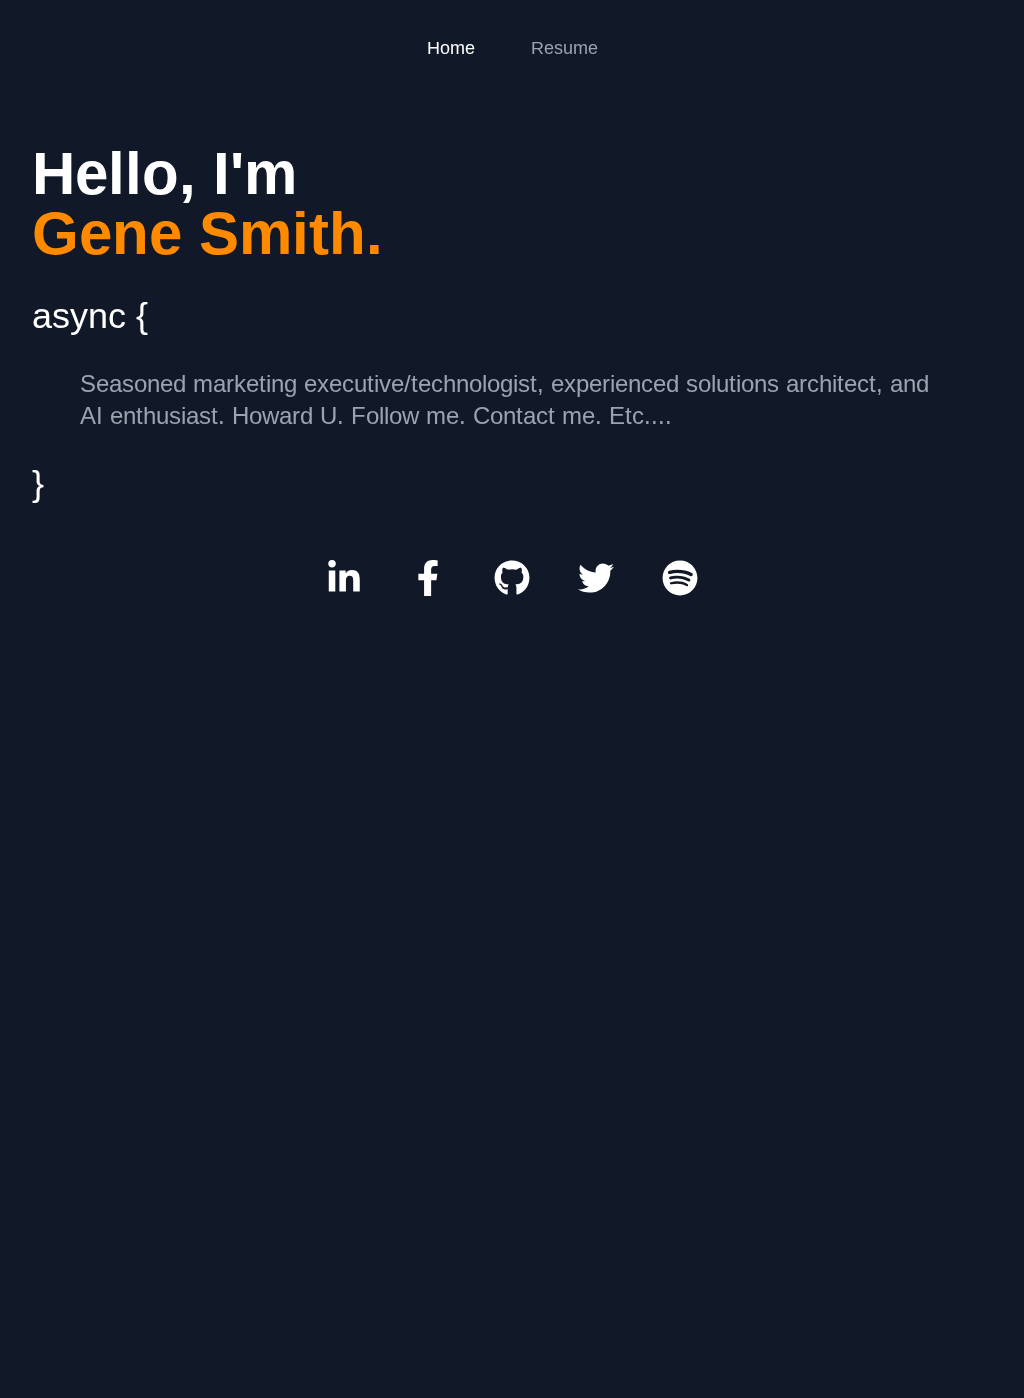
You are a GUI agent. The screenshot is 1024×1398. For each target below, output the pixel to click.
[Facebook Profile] (428, 578)
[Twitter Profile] (596, 578)
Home (451, 48)
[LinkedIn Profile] (344, 578)
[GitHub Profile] (512, 578)
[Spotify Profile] (680, 578)
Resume (564, 48)
